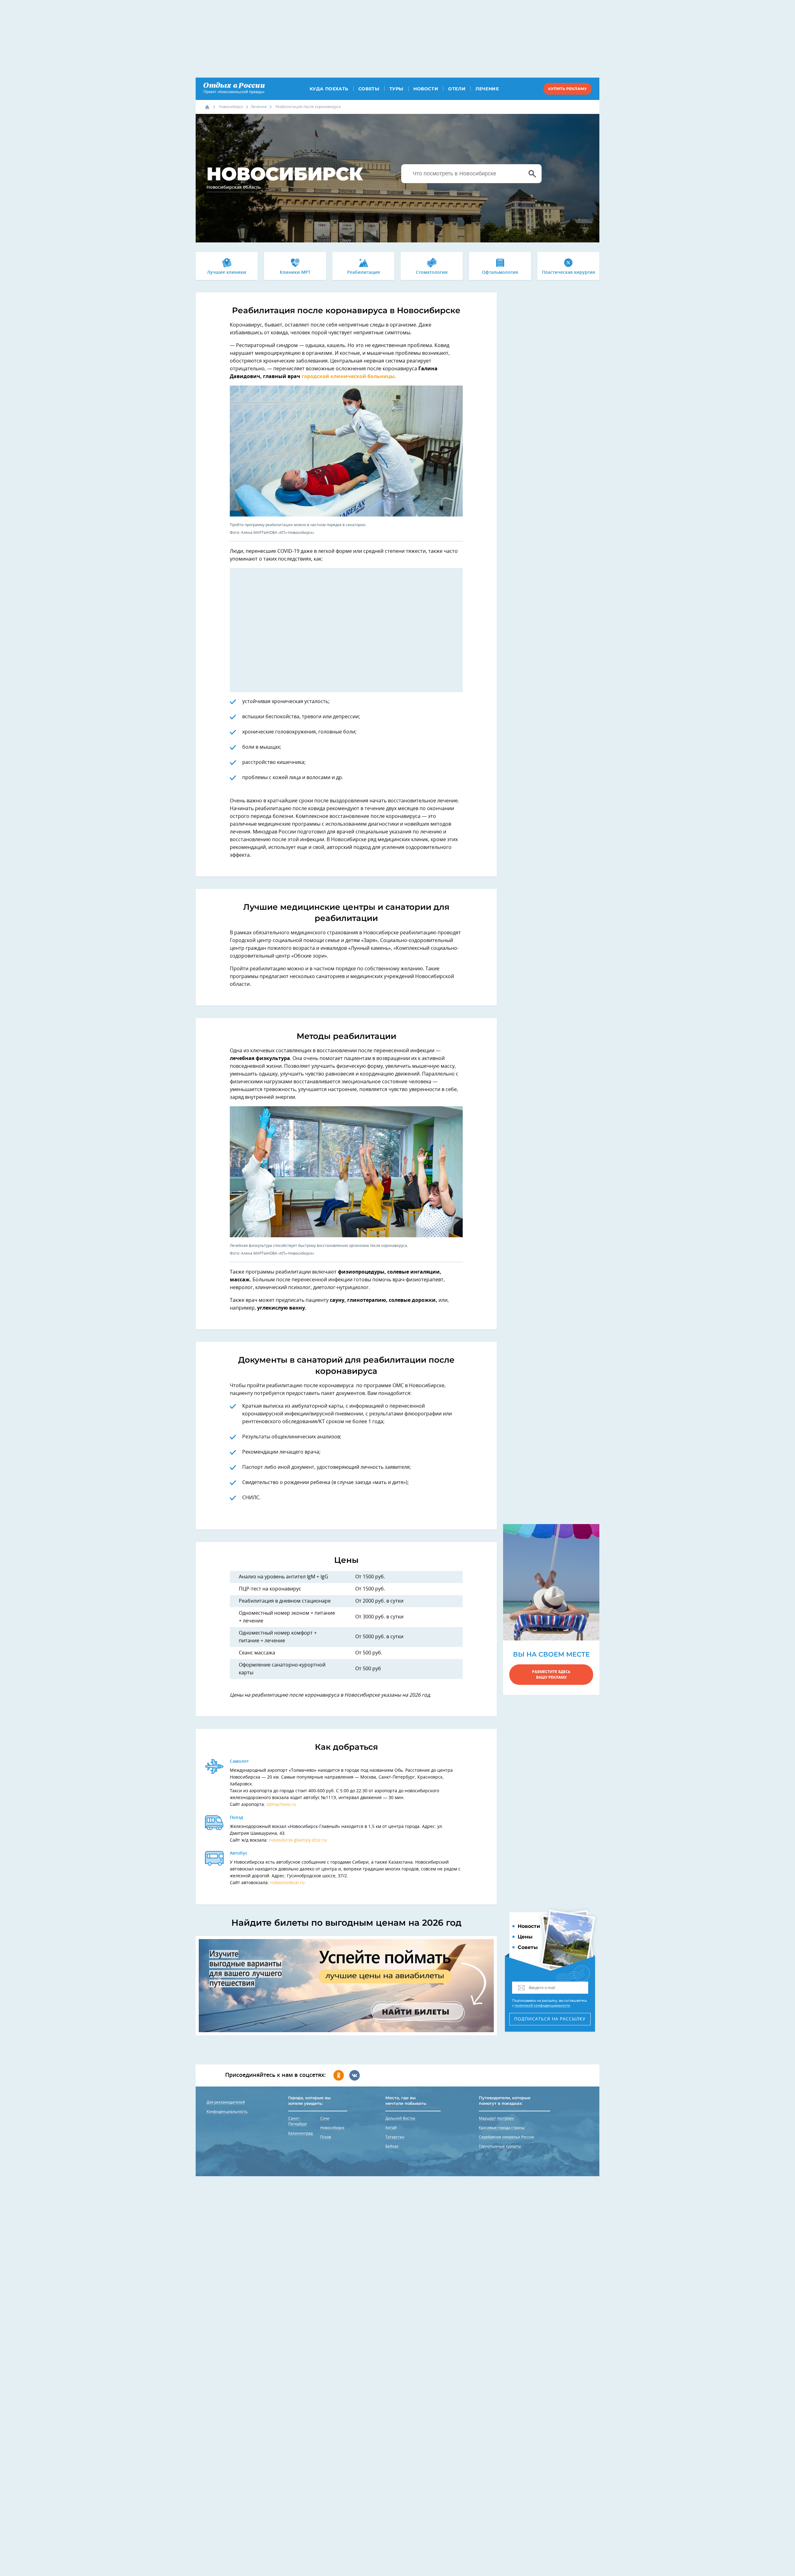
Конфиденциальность (227, 2112)
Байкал (392, 2146)
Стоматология (432, 273)
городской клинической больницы (348, 377)
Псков (326, 2137)
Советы (369, 89)
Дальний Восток (400, 2118)
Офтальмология (500, 273)
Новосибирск (231, 107)
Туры (396, 89)
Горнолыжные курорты (500, 2146)
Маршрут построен (496, 2118)
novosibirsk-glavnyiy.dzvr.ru (298, 1840)
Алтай (391, 2128)
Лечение (487, 89)
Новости (426, 89)
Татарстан (395, 2137)
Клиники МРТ (295, 273)
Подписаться (550, 2019)
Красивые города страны (502, 2128)
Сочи (325, 2118)
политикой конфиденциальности (542, 2006)
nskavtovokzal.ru (287, 1883)
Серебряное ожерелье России (507, 2137)
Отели (457, 89)
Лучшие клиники (227, 273)
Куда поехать (329, 89)
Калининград (300, 2133)
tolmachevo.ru (281, 1805)
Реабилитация (363, 273)
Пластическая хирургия (568, 273)
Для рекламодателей (226, 2102)
